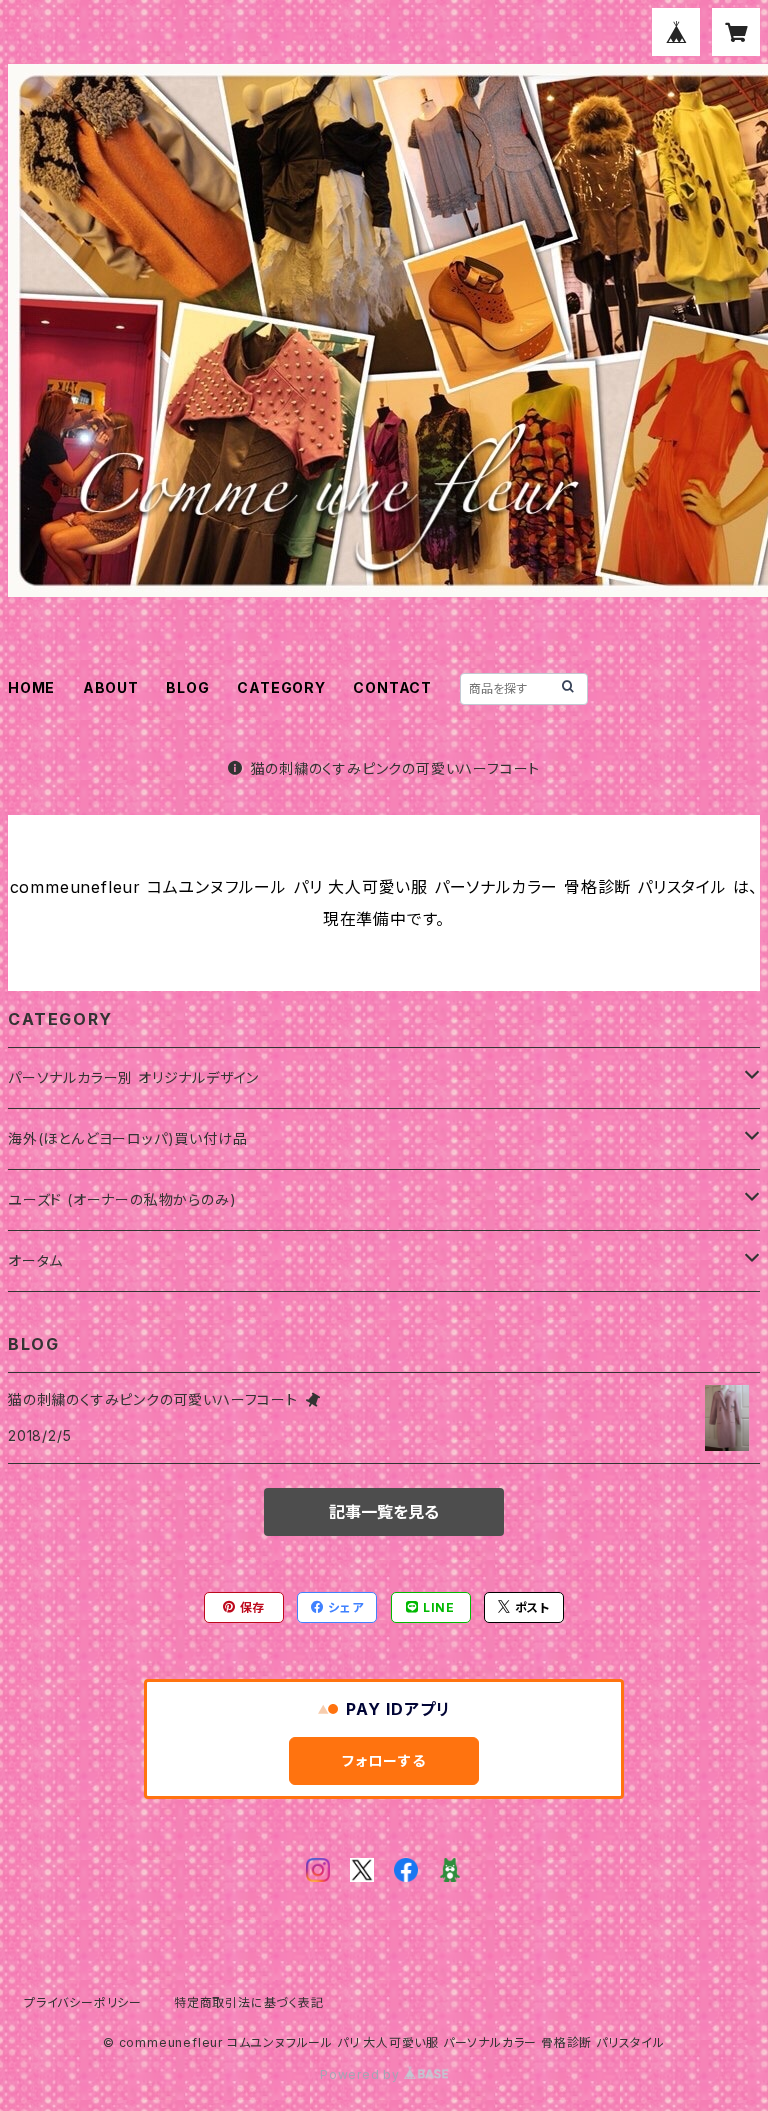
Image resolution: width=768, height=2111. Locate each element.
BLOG (187, 687)
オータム (35, 1260)
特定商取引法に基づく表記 (249, 2002)
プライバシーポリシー (83, 2002)
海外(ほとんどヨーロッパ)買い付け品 (127, 1138)
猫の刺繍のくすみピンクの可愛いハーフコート (396, 768)
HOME (31, 687)
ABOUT (111, 687)
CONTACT (392, 687)
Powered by (362, 2074)
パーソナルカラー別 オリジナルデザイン (133, 1077)
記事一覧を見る (384, 1512)
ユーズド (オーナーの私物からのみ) (122, 1199)
